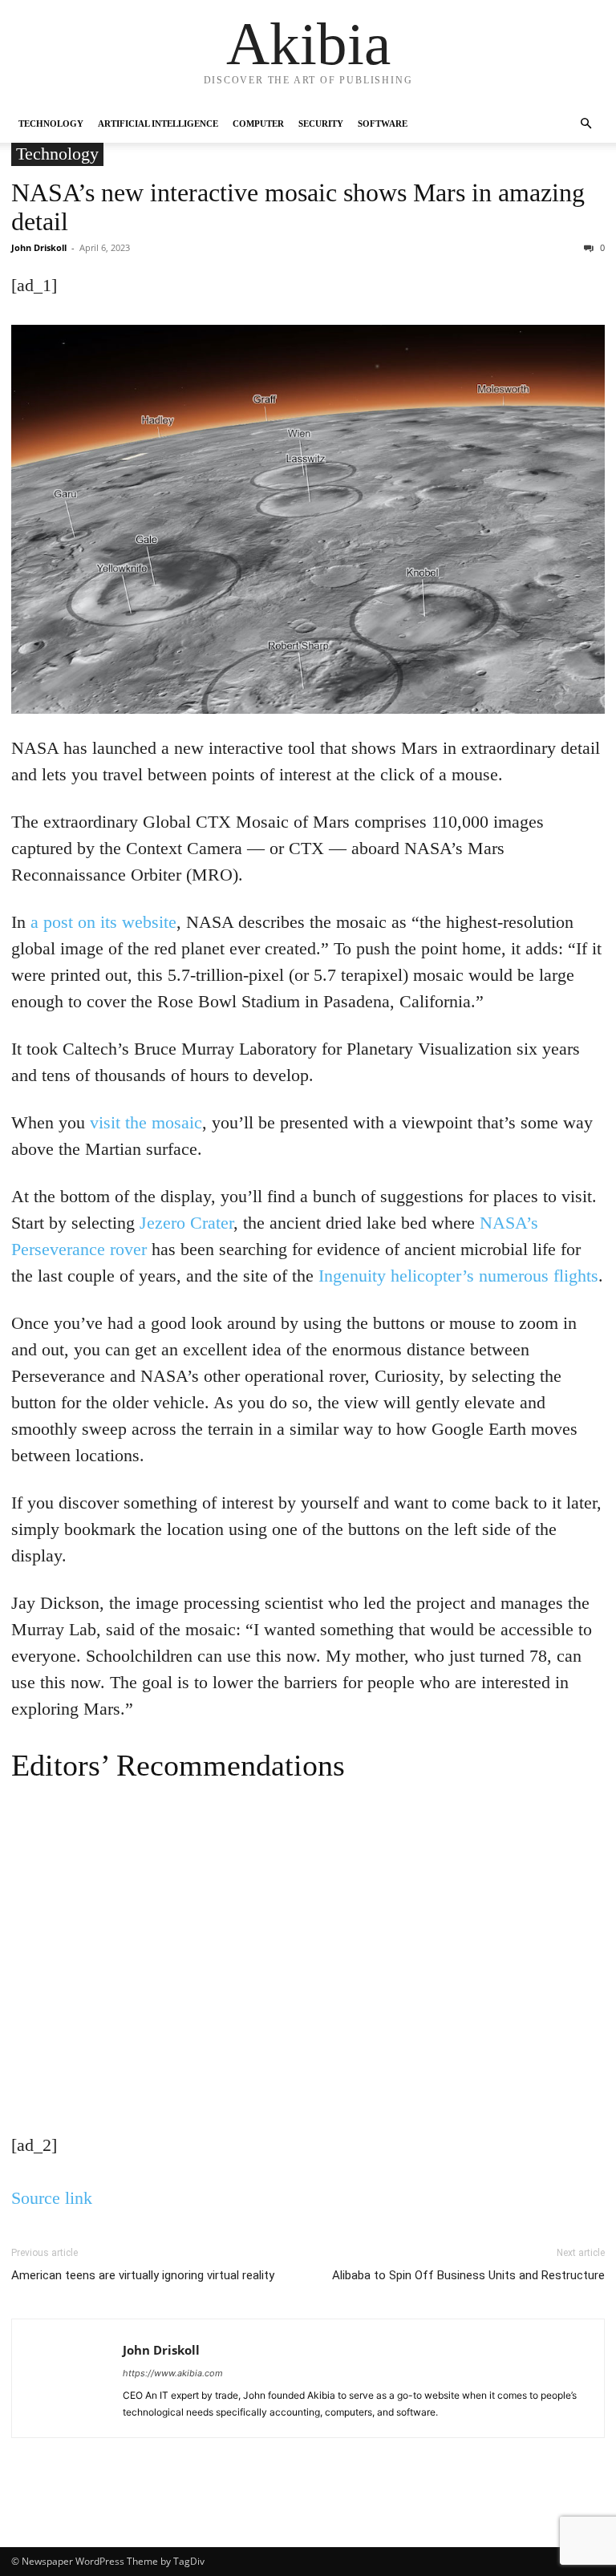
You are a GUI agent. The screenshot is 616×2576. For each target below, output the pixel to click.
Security (321, 124)
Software (383, 124)
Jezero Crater (186, 1223)
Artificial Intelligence (158, 124)
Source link (52, 2198)
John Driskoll (39, 247)
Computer (258, 124)
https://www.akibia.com (173, 2373)
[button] (586, 124)
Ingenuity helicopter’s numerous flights (458, 1276)
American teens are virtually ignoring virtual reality (143, 2275)
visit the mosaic (146, 1122)
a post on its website (103, 922)
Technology (51, 124)
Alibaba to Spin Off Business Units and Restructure (468, 2275)
